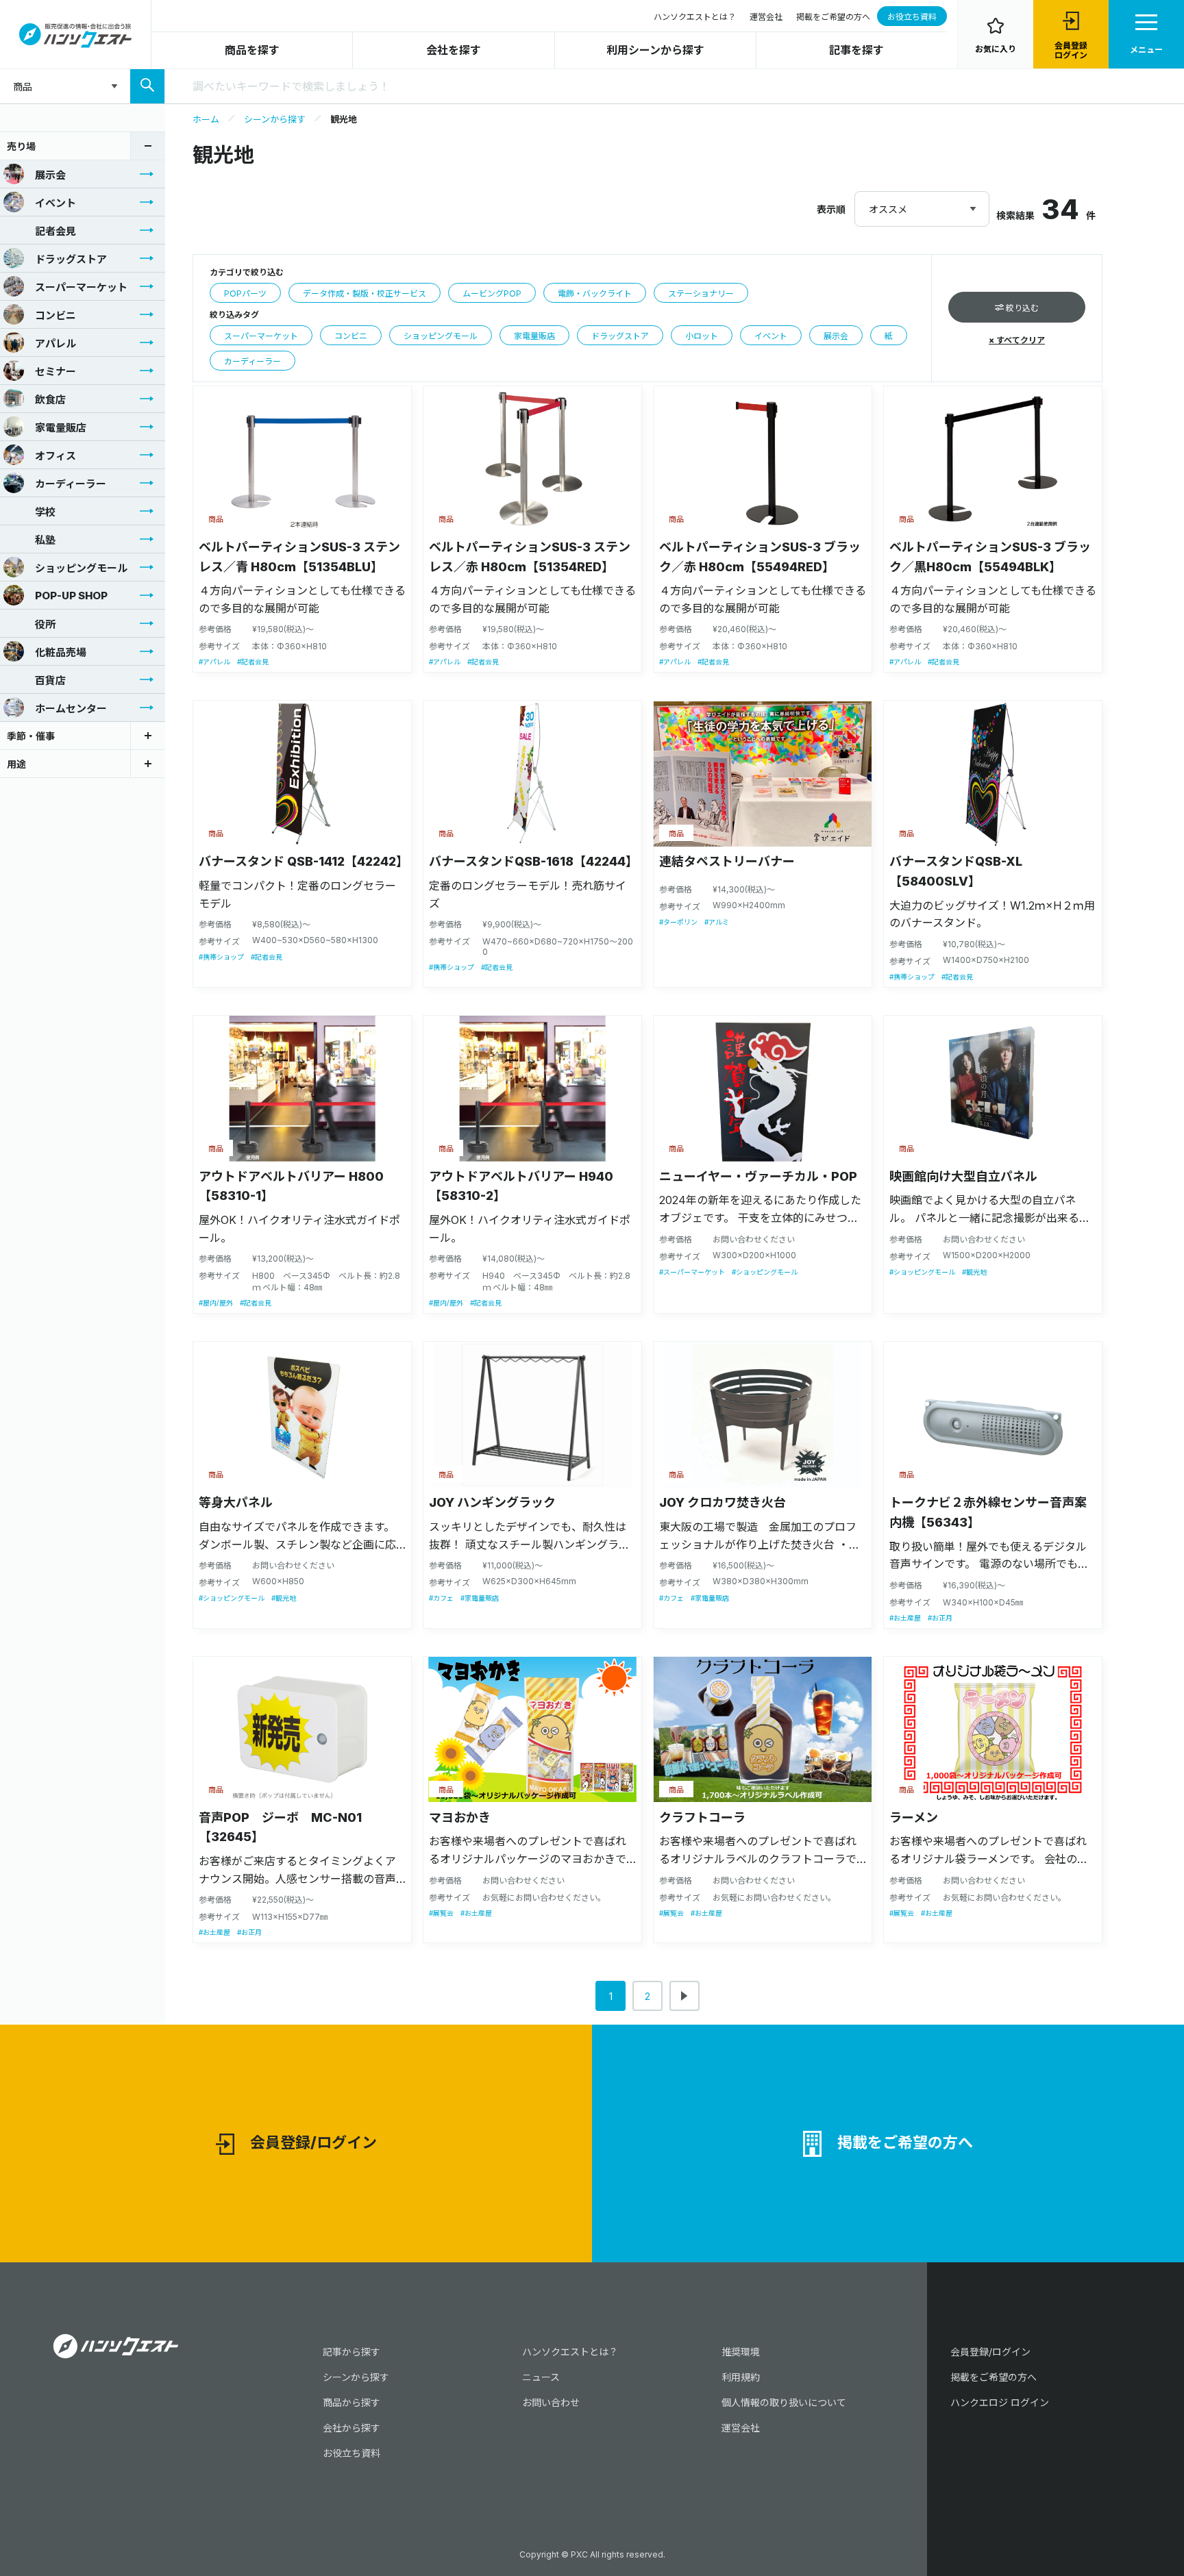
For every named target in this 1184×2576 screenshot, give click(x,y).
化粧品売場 (61, 652)
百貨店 (50, 680)
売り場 (21, 146)
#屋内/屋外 (216, 1303)
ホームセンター (71, 709)
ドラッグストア (71, 259)
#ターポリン (678, 922)
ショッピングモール (81, 568)
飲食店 (50, 400)
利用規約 (741, 2377)
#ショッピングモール (765, 1272)
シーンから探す (275, 119)
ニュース (541, 2377)
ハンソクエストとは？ (695, 17)
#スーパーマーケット (692, 1272)
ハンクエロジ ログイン (1000, 2402)
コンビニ (56, 315)
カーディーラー (71, 484)
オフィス (56, 456)
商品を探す (252, 50)
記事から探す (351, 2352)
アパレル (56, 343)
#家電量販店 (480, 1598)
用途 (16, 764)
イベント (56, 203)
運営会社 (766, 17)
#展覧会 (441, 1913)
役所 (45, 624)
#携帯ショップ (221, 957)
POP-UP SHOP (71, 596)
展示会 (50, 175)
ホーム (206, 119)
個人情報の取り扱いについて (784, 2402)
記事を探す (856, 50)
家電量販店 (61, 428)
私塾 (45, 540)
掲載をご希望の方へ (833, 17)
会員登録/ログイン (313, 2142)
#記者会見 (253, 662)
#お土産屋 (905, 1618)
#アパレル (214, 662)
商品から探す (351, 2402)
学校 (45, 512)
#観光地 (974, 1272)
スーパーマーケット (81, 287)
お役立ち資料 (912, 17)
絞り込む (1021, 308)
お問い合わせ (551, 2402)
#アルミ (717, 922)
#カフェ (441, 1598)
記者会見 (56, 231)
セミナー (56, 372)
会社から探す (351, 2428)
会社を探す (454, 50)
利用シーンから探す (655, 50)
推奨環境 (741, 2352)
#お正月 (940, 1618)
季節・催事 (31, 736)
